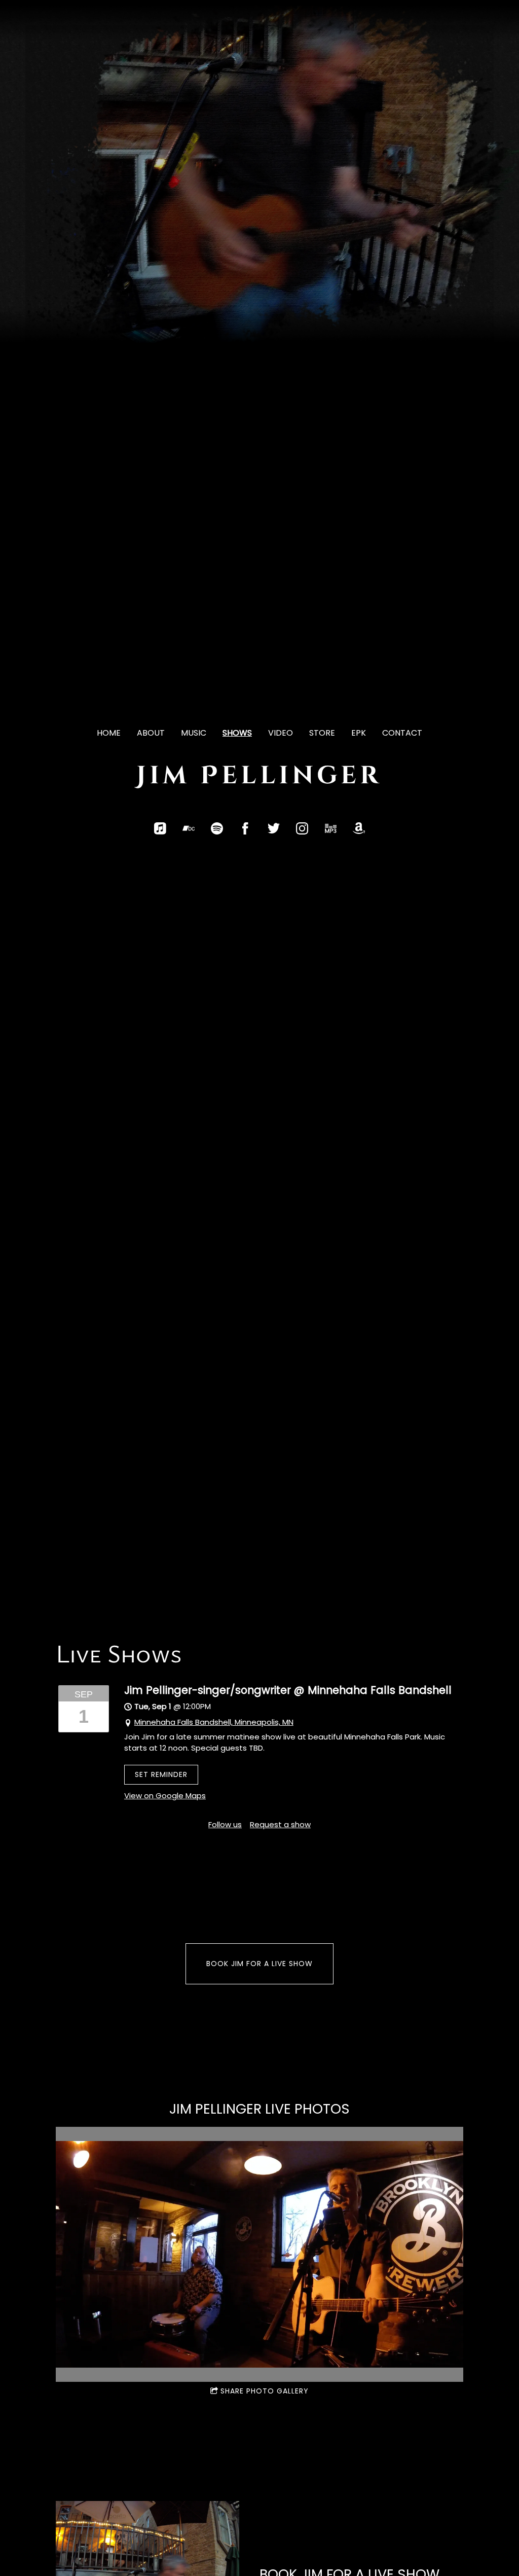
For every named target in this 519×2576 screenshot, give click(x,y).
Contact (402, 733)
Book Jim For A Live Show (259, 1964)
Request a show (280, 1824)
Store (322, 733)
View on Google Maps (165, 1795)
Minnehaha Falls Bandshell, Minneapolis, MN (214, 1722)
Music (194, 733)
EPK (359, 733)
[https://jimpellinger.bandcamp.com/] (189, 828)
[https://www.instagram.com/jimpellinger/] (302, 828)
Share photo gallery (265, 2391)
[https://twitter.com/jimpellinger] (274, 828)
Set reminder (161, 1774)
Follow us (225, 1824)
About (151, 733)
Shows (237, 733)
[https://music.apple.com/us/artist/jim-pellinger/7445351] (160, 828)
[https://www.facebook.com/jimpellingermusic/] (245, 828)
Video (281, 733)
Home (109, 733)
